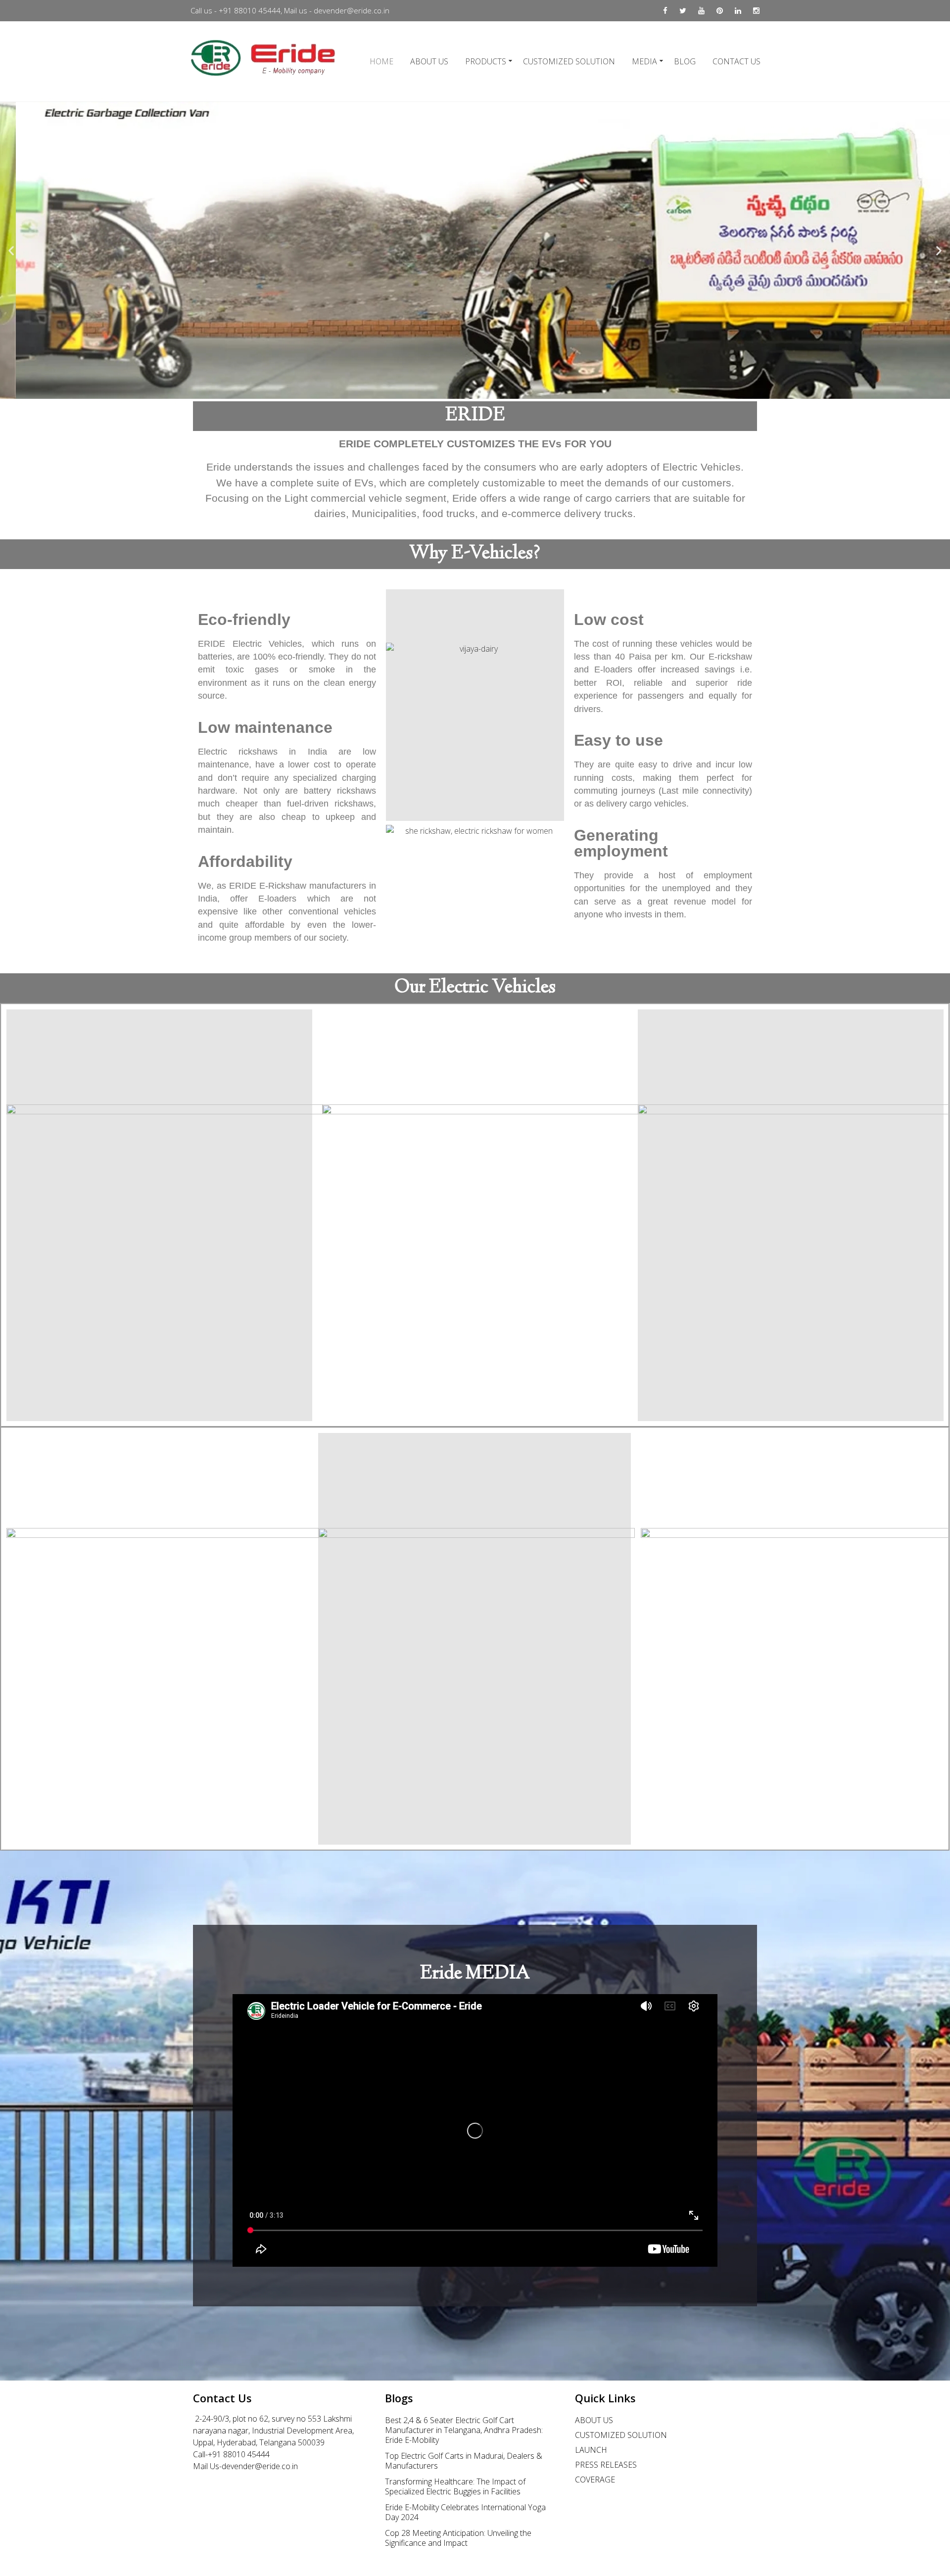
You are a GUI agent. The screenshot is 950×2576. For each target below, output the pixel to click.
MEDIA (644, 61)
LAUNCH (591, 2450)
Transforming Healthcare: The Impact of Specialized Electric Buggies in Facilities (455, 2486)
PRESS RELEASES (606, 2465)
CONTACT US (736, 61)
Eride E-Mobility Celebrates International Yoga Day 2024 (465, 2512)
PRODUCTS (486, 61)
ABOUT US (429, 61)
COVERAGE (595, 2480)
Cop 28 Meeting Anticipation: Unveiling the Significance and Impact (458, 2538)
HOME (381, 61)
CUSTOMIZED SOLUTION (569, 61)
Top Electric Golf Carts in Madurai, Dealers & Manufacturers (464, 2461)
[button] (453, 392)
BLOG (685, 61)
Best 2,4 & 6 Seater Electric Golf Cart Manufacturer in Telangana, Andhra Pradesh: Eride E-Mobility (464, 2430)
